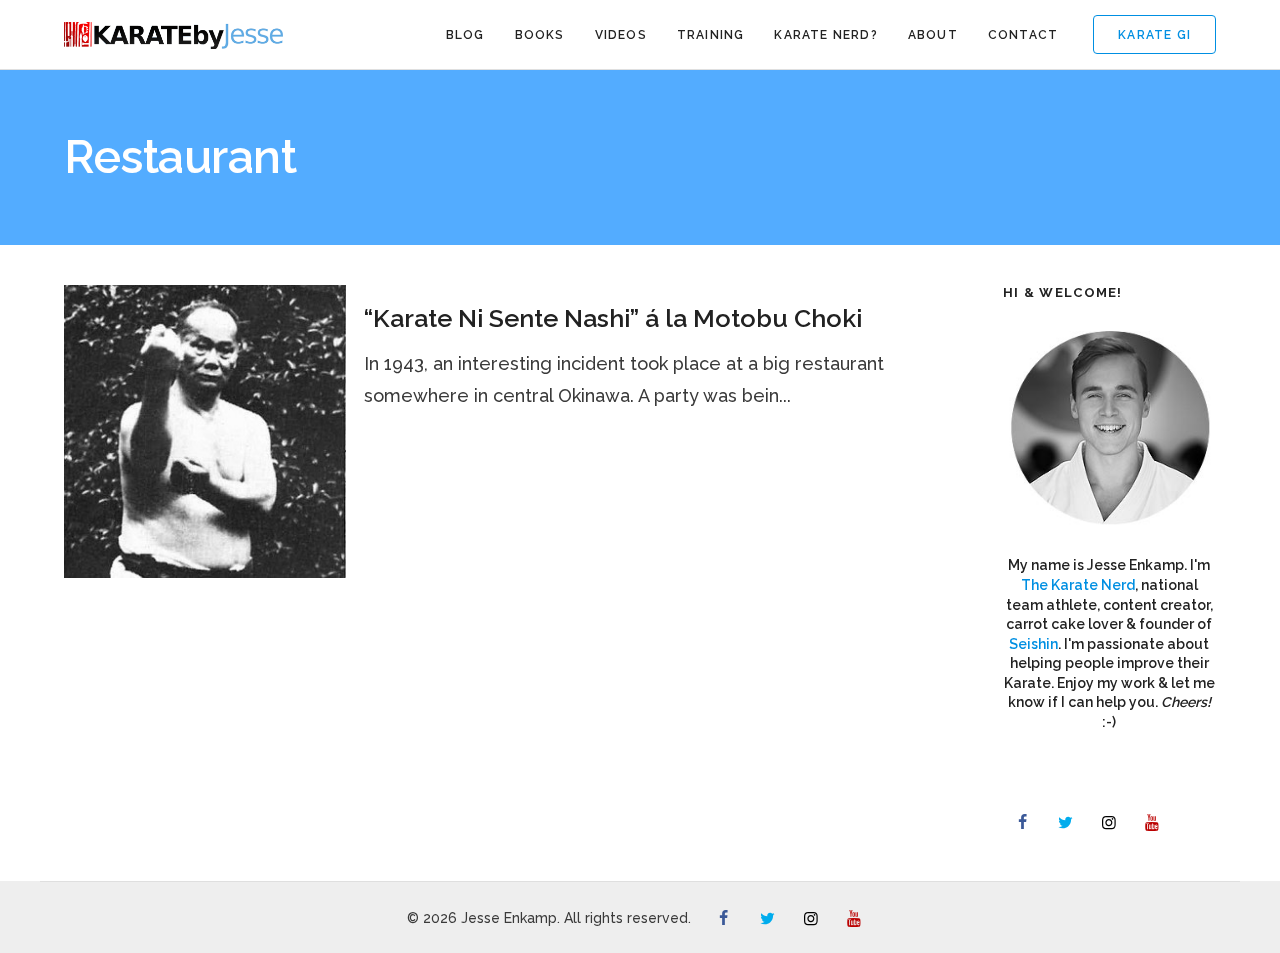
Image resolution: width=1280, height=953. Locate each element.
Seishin (1033, 644)
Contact (1023, 35)
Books (540, 35)
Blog (465, 35)
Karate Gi (1154, 35)
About (933, 35)
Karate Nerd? (825, 35)
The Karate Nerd (1078, 585)
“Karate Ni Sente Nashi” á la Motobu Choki (613, 318)
